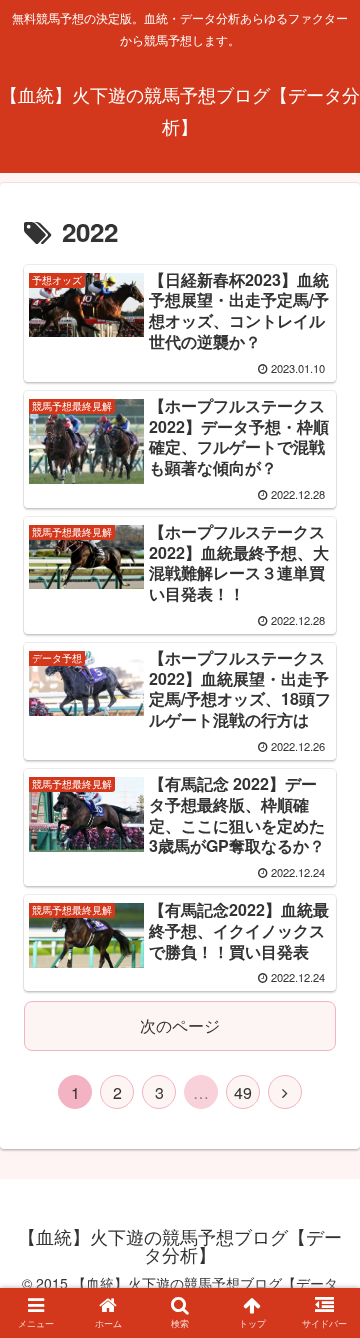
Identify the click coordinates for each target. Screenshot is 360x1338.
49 (243, 1092)
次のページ (180, 1025)
